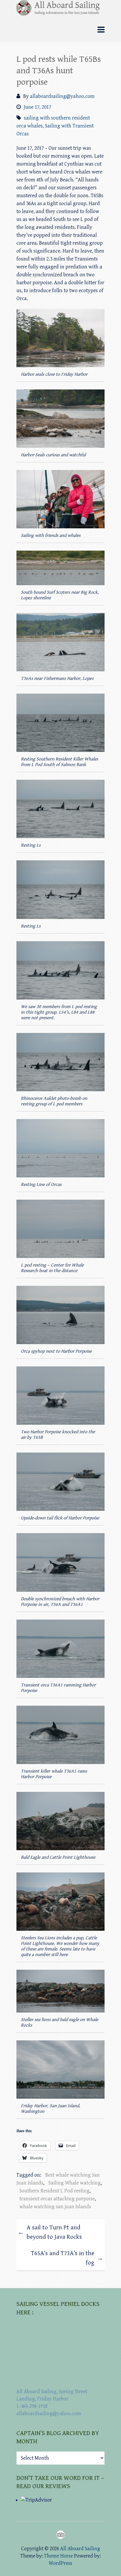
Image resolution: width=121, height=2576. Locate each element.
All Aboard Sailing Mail (71, 2535)
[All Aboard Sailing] (60, 10)
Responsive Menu (101, 30)
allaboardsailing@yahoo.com (62, 96)
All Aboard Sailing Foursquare (60, 2535)
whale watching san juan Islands (55, 2207)
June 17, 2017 (37, 107)
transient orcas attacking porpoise (57, 2199)
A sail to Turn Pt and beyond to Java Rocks (50, 2232)
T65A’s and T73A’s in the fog (67, 2258)
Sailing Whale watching (75, 2183)
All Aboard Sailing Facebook (50, 2535)
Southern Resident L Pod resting (54, 2191)
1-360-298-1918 (32, 2406)
